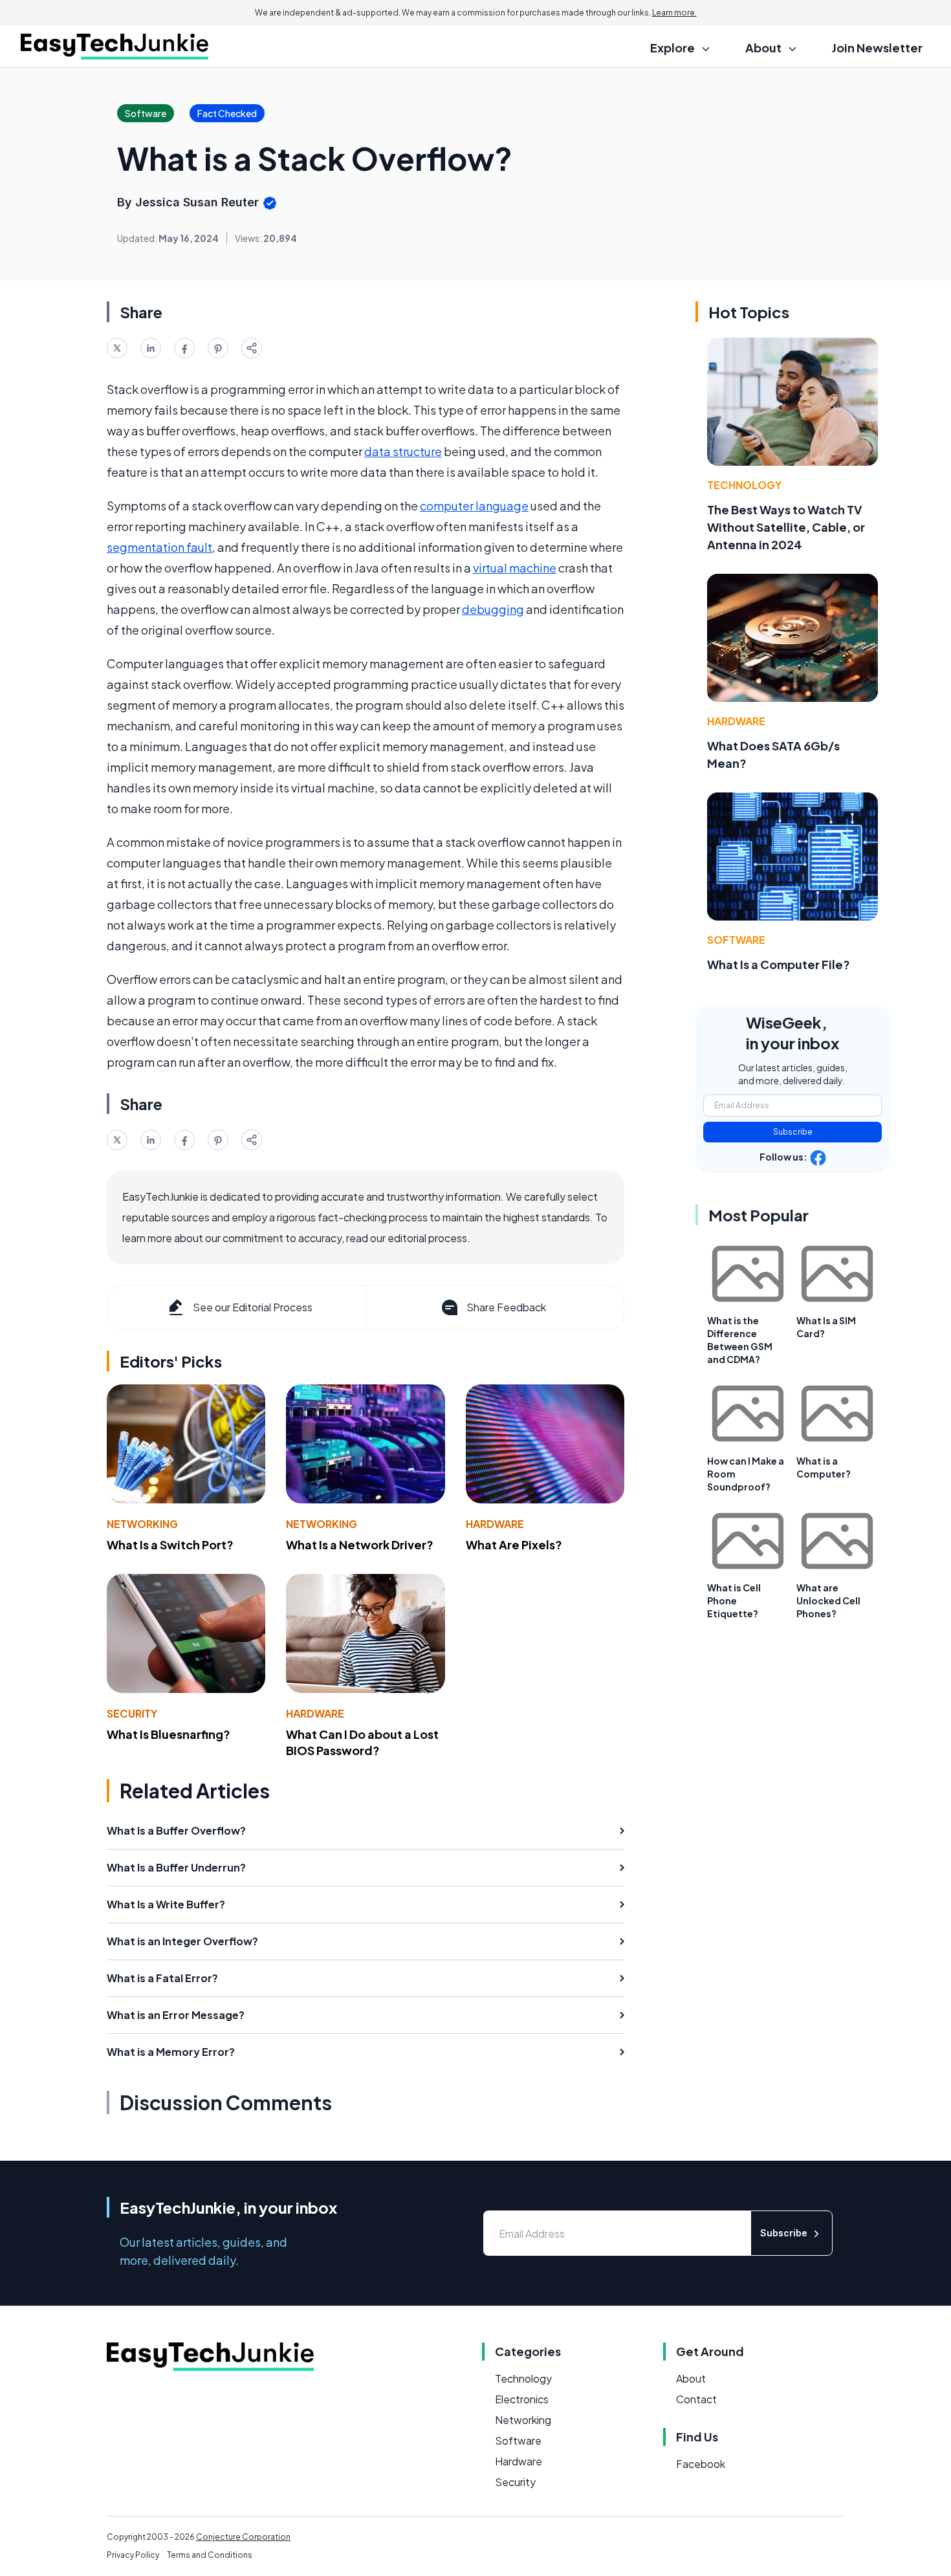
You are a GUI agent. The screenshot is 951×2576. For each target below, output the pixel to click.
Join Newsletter (877, 48)
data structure (403, 451)
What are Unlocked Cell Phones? (828, 1600)
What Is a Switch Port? (170, 1545)
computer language (474, 506)
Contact (696, 2399)
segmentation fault (159, 547)
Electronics (522, 2399)
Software (736, 940)
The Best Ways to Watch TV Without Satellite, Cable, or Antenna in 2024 (786, 527)
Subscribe (793, 1132)
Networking (142, 1524)
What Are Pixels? (514, 1545)
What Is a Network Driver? (360, 1545)
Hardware (495, 1524)
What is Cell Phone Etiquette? (734, 1600)
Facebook (701, 2464)
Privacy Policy (133, 2555)
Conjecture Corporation (243, 2537)
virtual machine (515, 568)
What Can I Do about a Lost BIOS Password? (362, 1742)
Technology (744, 485)
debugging (493, 609)
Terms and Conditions (210, 2555)
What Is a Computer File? (779, 964)
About (691, 2378)
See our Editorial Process (253, 1307)
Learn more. (674, 13)
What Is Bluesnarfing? (169, 1734)
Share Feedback (506, 1307)
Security (132, 1713)
